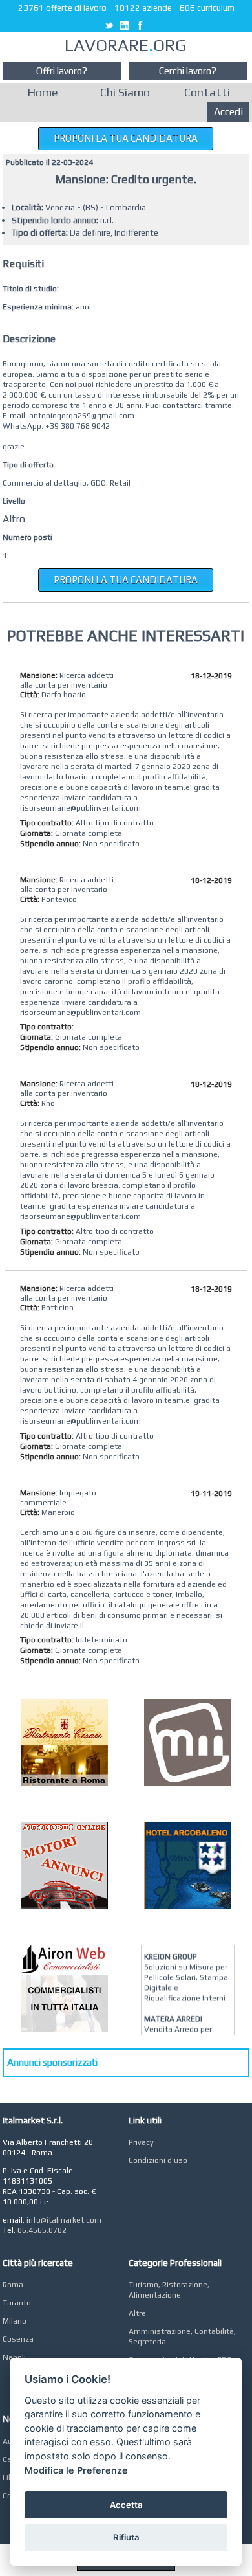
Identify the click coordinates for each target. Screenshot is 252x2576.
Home (43, 92)
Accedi (228, 112)
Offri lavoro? (62, 71)
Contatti (207, 92)
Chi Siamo (125, 92)
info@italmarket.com (64, 2220)
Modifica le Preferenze (76, 2470)
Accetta (126, 2505)
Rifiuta (126, 2537)
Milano (15, 2321)
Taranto (17, 2303)
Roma (13, 2285)
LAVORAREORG (126, 45)
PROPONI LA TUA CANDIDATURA (126, 138)
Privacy (141, 2142)
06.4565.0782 (42, 2230)
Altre (137, 2313)
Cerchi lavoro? (188, 71)
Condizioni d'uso (158, 2160)
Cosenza (18, 2339)
